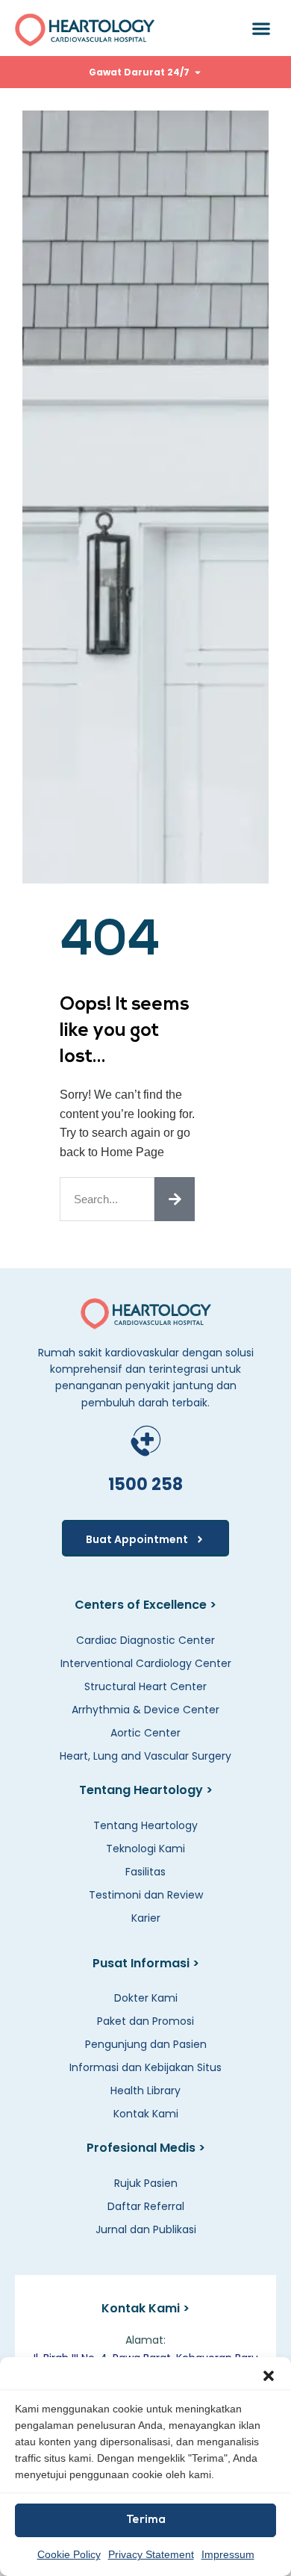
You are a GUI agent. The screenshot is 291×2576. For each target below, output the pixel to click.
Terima (146, 2520)
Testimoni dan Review (146, 1895)
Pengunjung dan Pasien (146, 2044)
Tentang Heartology (145, 1825)
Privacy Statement (151, 2554)
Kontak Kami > (145, 2308)
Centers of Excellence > (145, 1605)
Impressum (228, 2554)
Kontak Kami (146, 2114)
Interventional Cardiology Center (146, 1663)
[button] (269, 2376)
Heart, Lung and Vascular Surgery (145, 1756)
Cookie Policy (69, 2554)
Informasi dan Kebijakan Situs (145, 2067)
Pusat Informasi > (146, 1963)
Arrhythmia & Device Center (145, 1710)
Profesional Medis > (146, 2148)
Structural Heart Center (145, 1686)
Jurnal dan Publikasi (146, 2229)
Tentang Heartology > (146, 1790)
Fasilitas (145, 1872)
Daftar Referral (146, 2206)
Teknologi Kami (145, 1849)
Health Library (145, 2091)
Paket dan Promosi (145, 2021)
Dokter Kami (146, 1998)
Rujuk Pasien (146, 2183)
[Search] (175, 1199)
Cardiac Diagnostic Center (145, 1640)
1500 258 (145, 1484)
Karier (146, 1918)
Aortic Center (145, 1733)
